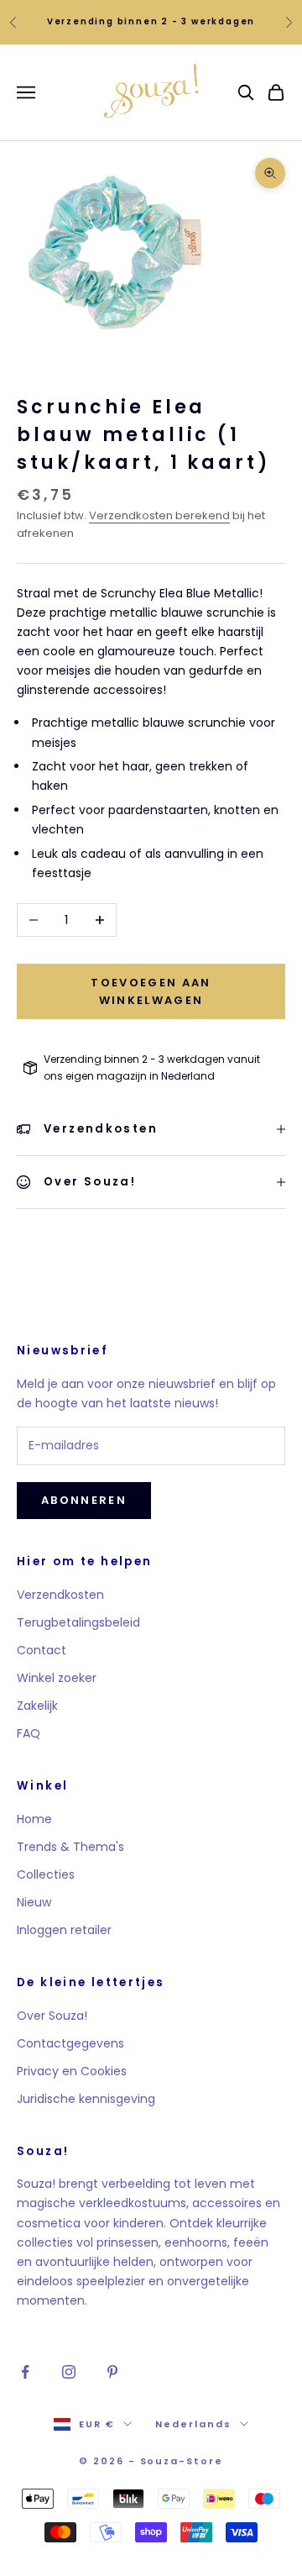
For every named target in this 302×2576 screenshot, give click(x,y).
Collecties (46, 1874)
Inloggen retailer (64, 1930)
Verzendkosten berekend (159, 515)
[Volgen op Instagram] (69, 2372)
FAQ (29, 1733)
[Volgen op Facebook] (25, 2372)
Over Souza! (52, 2016)
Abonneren (84, 1500)
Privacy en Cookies (72, 2071)
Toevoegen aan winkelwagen (151, 991)
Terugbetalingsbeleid (78, 1622)
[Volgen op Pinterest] (112, 2372)
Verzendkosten (60, 1595)
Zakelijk (37, 1706)
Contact (42, 1650)
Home (34, 1819)
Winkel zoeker (57, 1678)
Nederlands (193, 2424)
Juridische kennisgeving (86, 2099)
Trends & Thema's (70, 1847)
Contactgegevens (70, 2043)
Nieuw (34, 1902)
